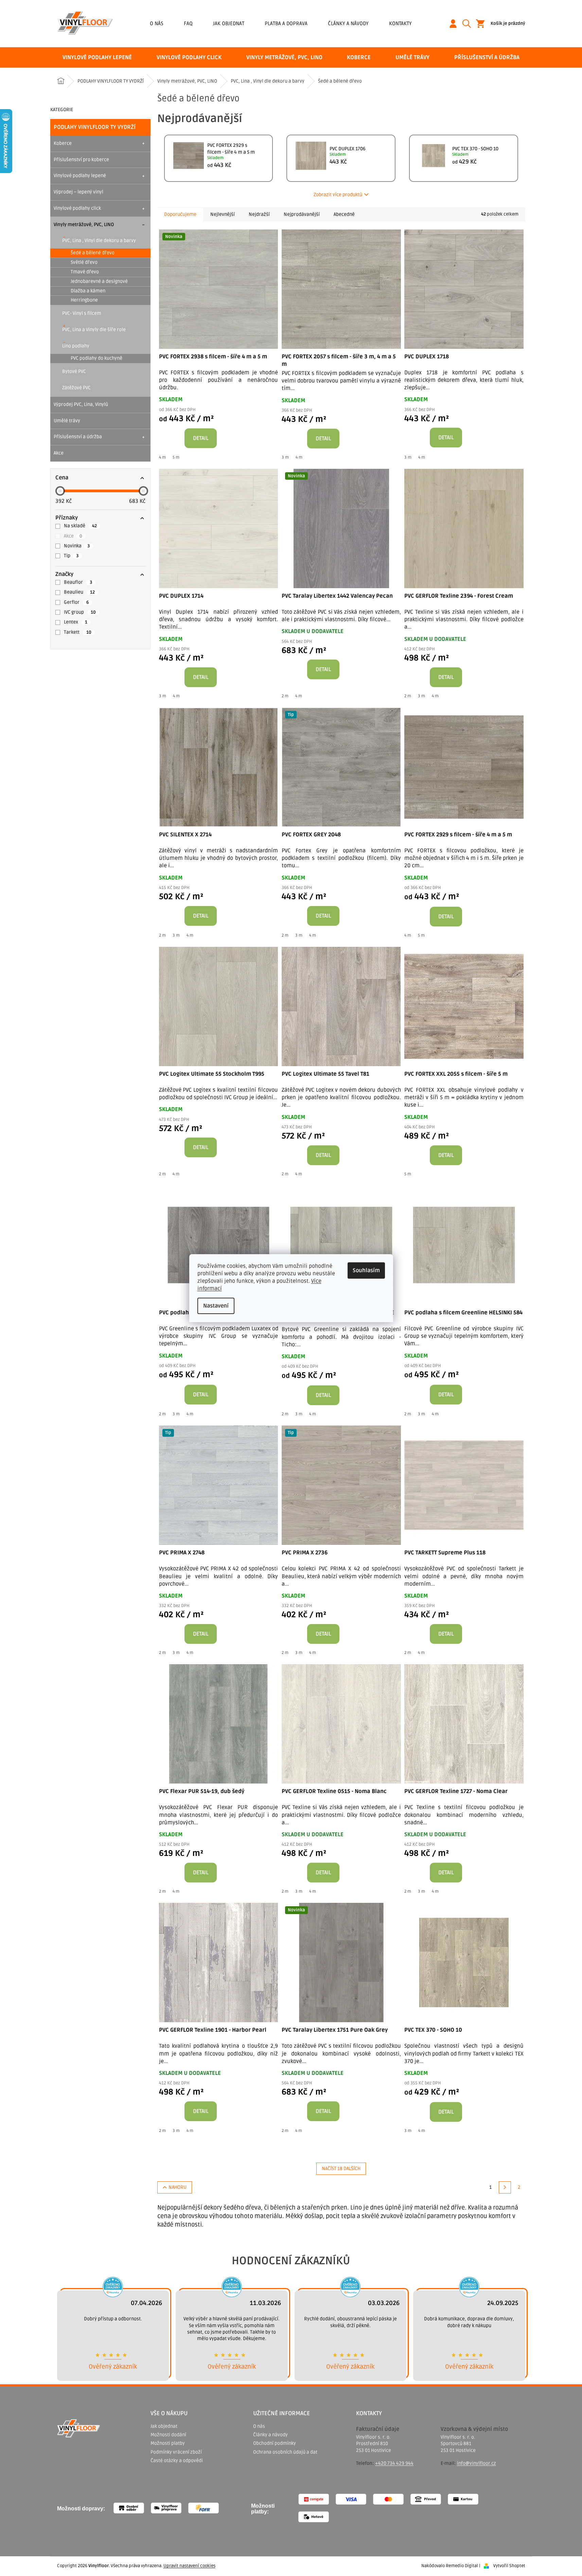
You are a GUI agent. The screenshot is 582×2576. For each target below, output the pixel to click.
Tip (71, 556)
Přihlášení (456, 24)
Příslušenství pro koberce (81, 160)
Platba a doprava (286, 23)
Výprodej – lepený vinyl (78, 192)
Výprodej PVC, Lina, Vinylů (81, 404)
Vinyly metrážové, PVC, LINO (84, 225)
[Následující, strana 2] (505, 2187)
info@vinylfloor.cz (477, 2463)
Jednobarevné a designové (99, 281)
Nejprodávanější (302, 214)
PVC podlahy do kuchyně (96, 358)
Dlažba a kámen (88, 291)
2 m (285, 696)
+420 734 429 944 (394, 2463)
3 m (285, 457)
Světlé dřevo (84, 262)
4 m (162, 457)
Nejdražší (259, 214)
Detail (201, 438)
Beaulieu (79, 592)
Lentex (76, 622)
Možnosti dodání (168, 2435)
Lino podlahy (76, 346)
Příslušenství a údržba (78, 437)
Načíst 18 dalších (341, 2169)
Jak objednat (229, 23)
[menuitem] (97, 57)
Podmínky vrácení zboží (176, 2452)
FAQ (188, 23)
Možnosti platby (168, 2443)
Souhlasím (366, 1270)
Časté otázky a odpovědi (177, 2461)
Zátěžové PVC (76, 388)
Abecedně (344, 214)
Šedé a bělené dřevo (93, 253)
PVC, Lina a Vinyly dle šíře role (94, 330)
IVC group (80, 612)
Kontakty (400, 23)
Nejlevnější (223, 214)
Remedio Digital (462, 2566)
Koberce (63, 143)
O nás (157, 23)
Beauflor (78, 582)
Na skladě (80, 526)
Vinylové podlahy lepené (80, 176)
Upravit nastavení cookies (189, 2566)
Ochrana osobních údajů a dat (285, 2452)
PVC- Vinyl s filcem (82, 313)
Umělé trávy (67, 421)
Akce (59, 453)
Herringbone (84, 300)
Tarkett (78, 632)
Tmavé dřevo (85, 272)
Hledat (469, 24)
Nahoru (178, 2187)
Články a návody (348, 23)
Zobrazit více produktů (338, 195)
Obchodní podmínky (275, 2443)
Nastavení (216, 1306)
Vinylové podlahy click (77, 208)
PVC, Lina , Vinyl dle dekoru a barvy (99, 241)
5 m (176, 457)
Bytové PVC (74, 371)
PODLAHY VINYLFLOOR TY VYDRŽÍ (95, 127)
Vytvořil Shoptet (509, 2566)
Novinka (77, 546)
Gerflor (76, 602)
